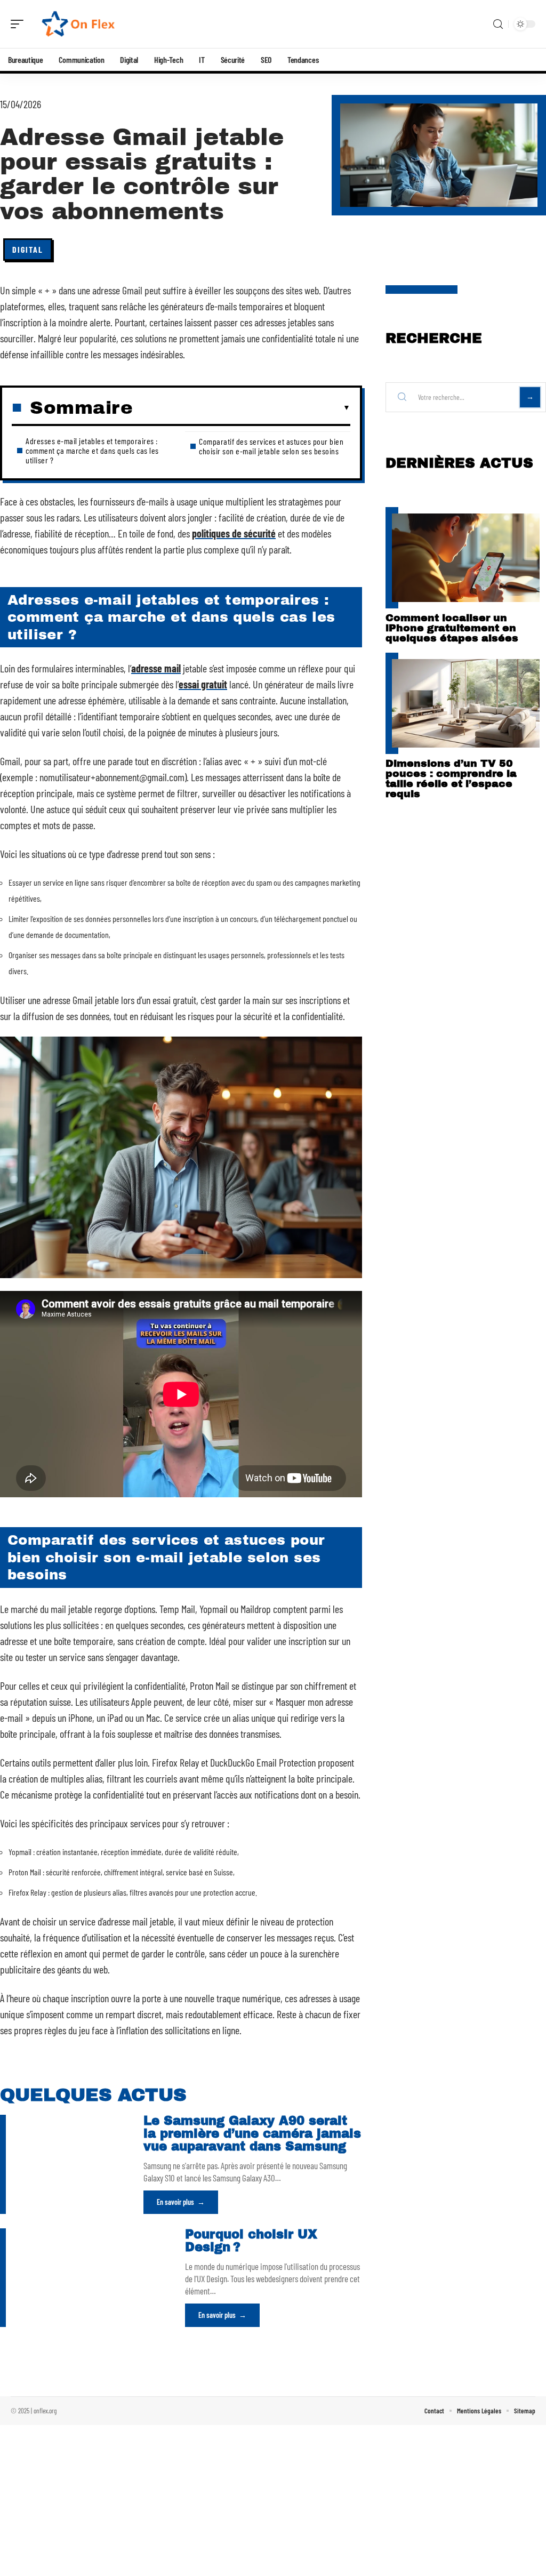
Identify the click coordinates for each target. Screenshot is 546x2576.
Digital (28, 249)
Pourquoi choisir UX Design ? (251, 2241)
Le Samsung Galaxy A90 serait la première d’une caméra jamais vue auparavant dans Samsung (252, 2134)
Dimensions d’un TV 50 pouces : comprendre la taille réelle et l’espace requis (451, 779)
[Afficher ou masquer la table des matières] (242, 408)
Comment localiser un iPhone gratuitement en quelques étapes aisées (452, 628)
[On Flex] (77, 24)
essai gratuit (203, 684)
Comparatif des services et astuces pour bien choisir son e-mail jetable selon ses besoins (271, 446)
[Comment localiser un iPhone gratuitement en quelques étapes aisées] (466, 558)
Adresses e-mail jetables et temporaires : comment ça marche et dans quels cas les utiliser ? (92, 450)
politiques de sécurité (234, 533)
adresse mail (156, 668)
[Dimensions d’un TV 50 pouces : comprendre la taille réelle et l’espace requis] (466, 703)
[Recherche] (498, 24)
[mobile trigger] (20, 24)
